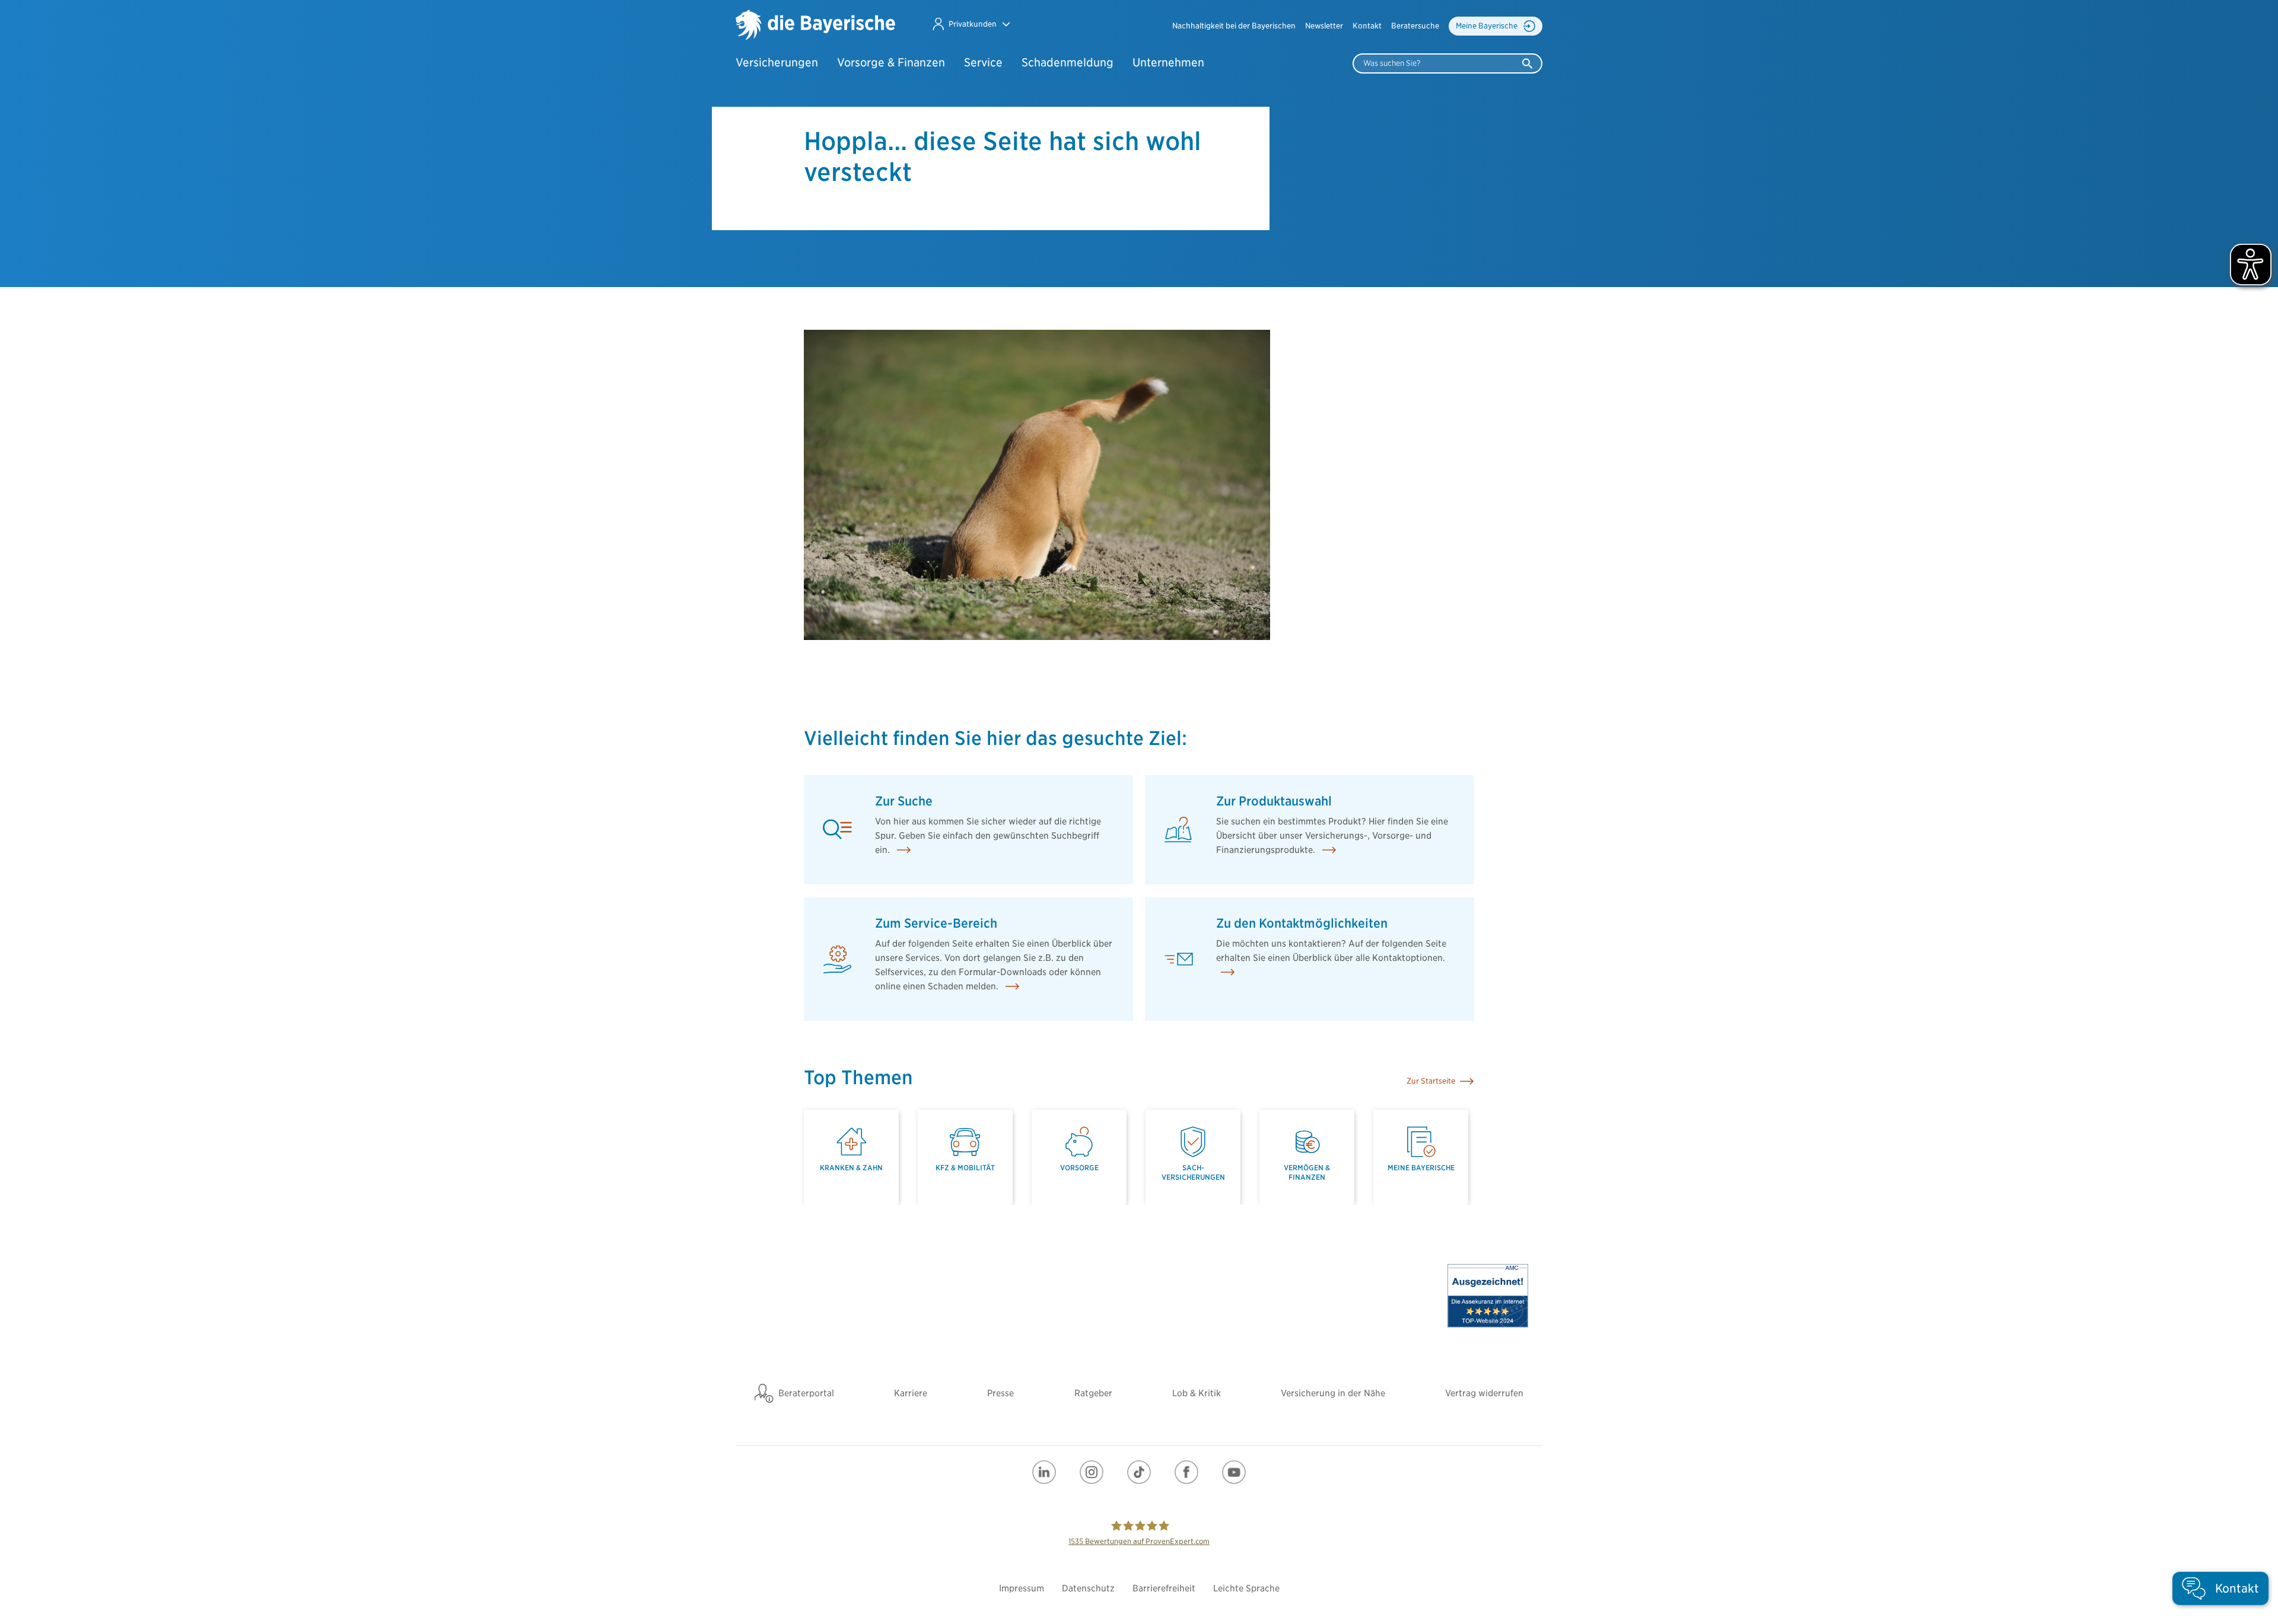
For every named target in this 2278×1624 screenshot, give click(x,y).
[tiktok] (1139, 1472)
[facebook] (1186, 1472)
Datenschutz (1088, 1588)
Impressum (1022, 1588)
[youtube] (1234, 1472)
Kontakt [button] (1367, 26)
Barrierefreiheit (1164, 1588)
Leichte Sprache (1246, 1588)
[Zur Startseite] (815, 26)
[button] (971, 24)
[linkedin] (1044, 1472)
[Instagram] (1092, 1472)
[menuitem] (1234, 26)
